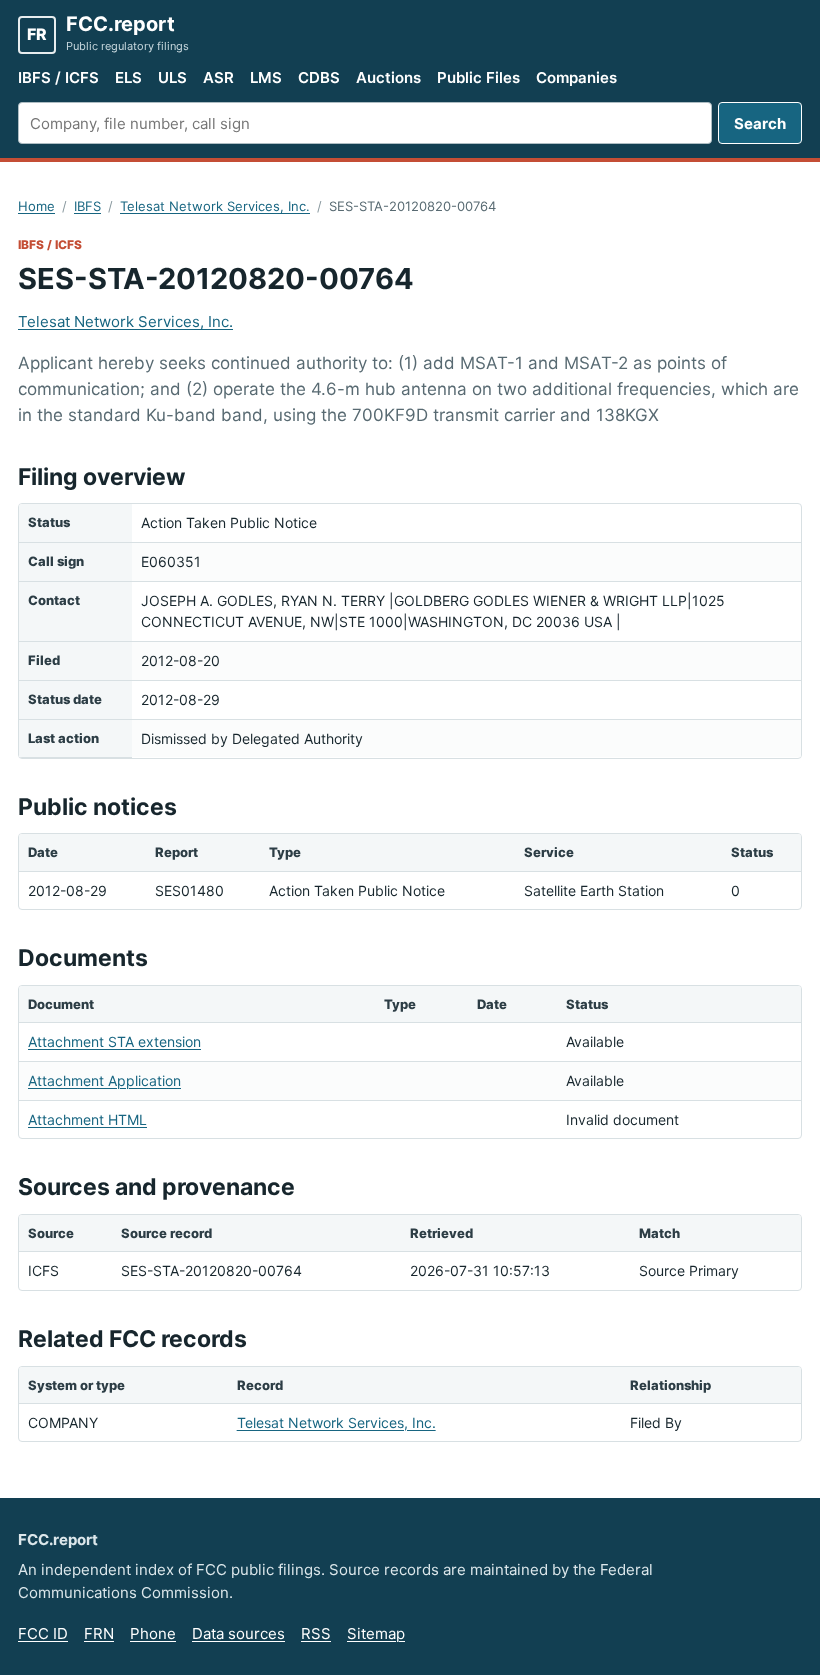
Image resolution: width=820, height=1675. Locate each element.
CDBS (319, 77)
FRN (99, 1633)
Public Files (478, 77)
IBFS (87, 206)
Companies (576, 77)
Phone (153, 1633)
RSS (316, 1633)
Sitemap (376, 1633)
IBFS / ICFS (58, 77)
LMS (266, 77)
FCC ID (43, 1633)
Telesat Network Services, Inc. (215, 206)
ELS (128, 77)
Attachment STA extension (114, 1041)
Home (36, 206)
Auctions (388, 77)
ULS (172, 77)
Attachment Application (104, 1080)
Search (760, 123)
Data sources (238, 1633)
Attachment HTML (87, 1119)
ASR (218, 77)
